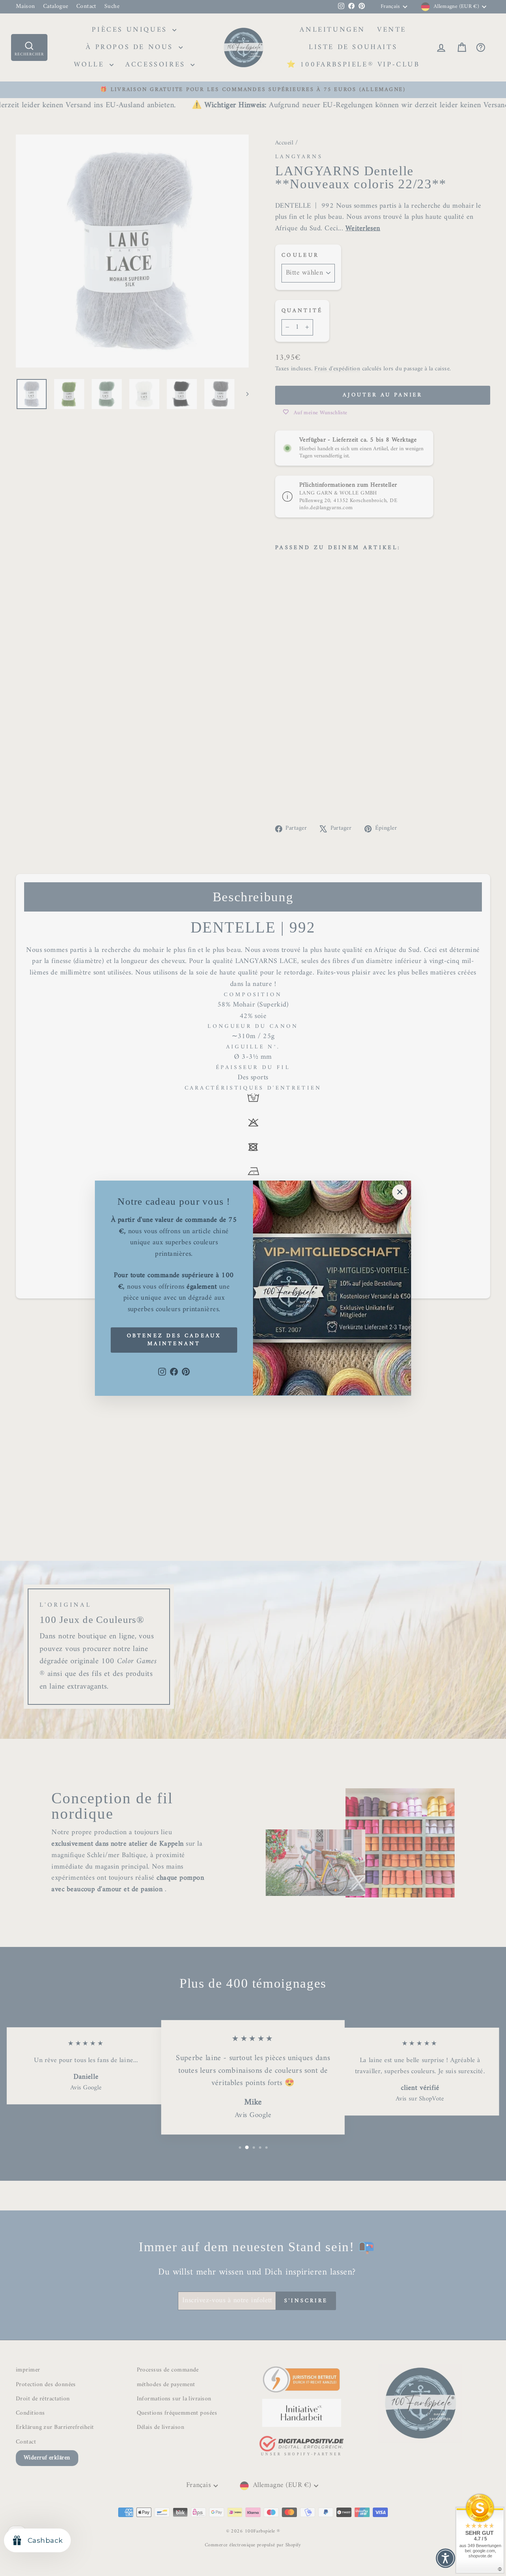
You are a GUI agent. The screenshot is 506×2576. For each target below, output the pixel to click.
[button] (446, 2558)
